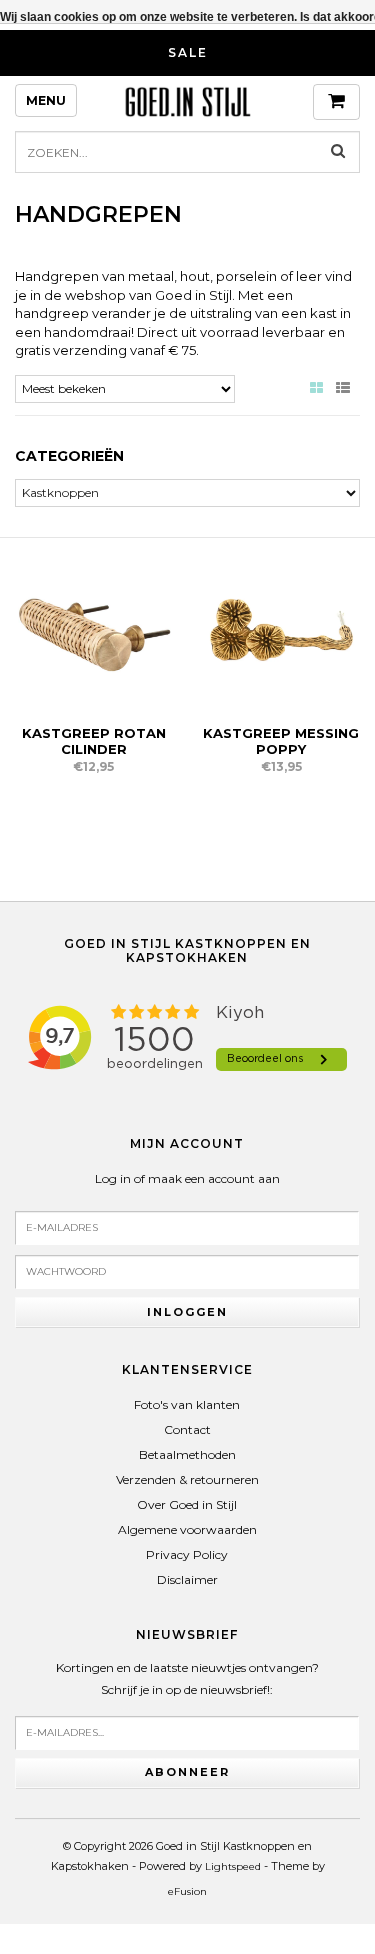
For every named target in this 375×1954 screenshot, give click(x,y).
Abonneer (187, 1772)
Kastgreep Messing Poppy (281, 741)
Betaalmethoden (187, 1454)
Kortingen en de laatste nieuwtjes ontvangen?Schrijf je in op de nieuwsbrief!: (187, 1678)
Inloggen (187, 1312)
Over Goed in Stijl (187, 1504)
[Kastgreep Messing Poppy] (282, 630)
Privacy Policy (187, 1554)
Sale (188, 52)
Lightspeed (233, 1866)
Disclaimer (187, 1579)
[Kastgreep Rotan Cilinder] (94, 630)
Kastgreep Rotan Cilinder (94, 741)
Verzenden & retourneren (187, 1479)
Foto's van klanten (187, 1404)
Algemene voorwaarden (187, 1529)
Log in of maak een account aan (187, 1178)
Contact (187, 1429)
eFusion (187, 1891)
